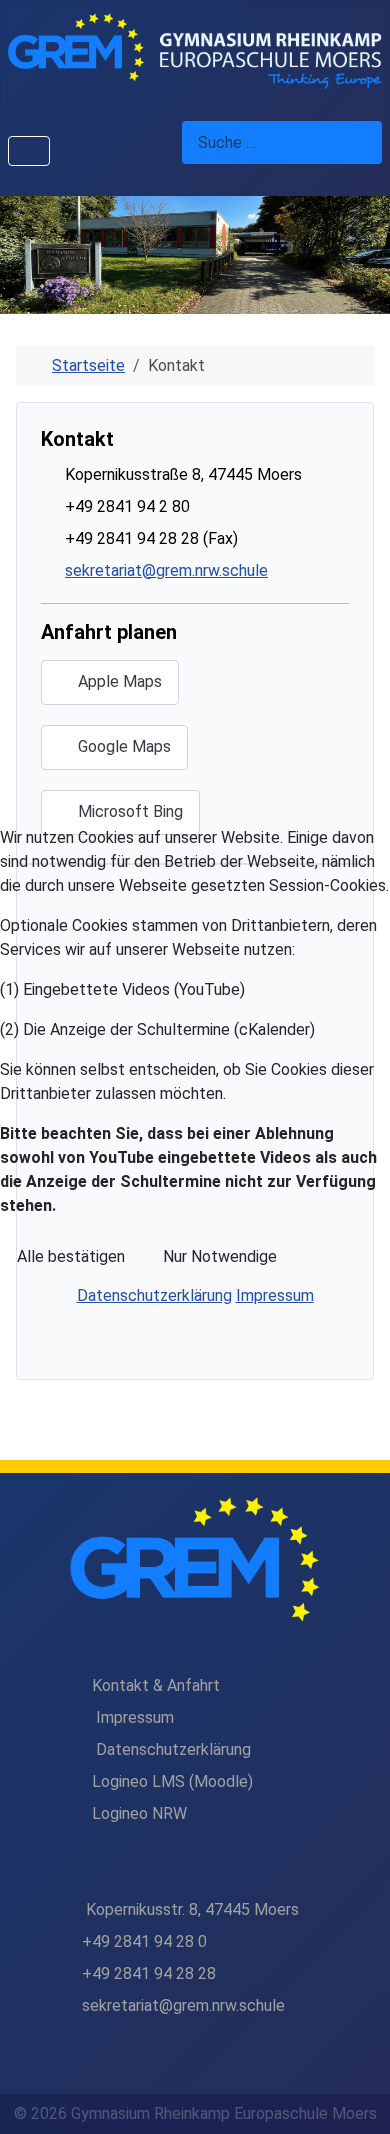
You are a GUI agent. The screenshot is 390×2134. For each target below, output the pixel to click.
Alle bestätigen (71, 1256)
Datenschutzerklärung (154, 1295)
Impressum (275, 1295)
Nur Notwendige (220, 1256)
